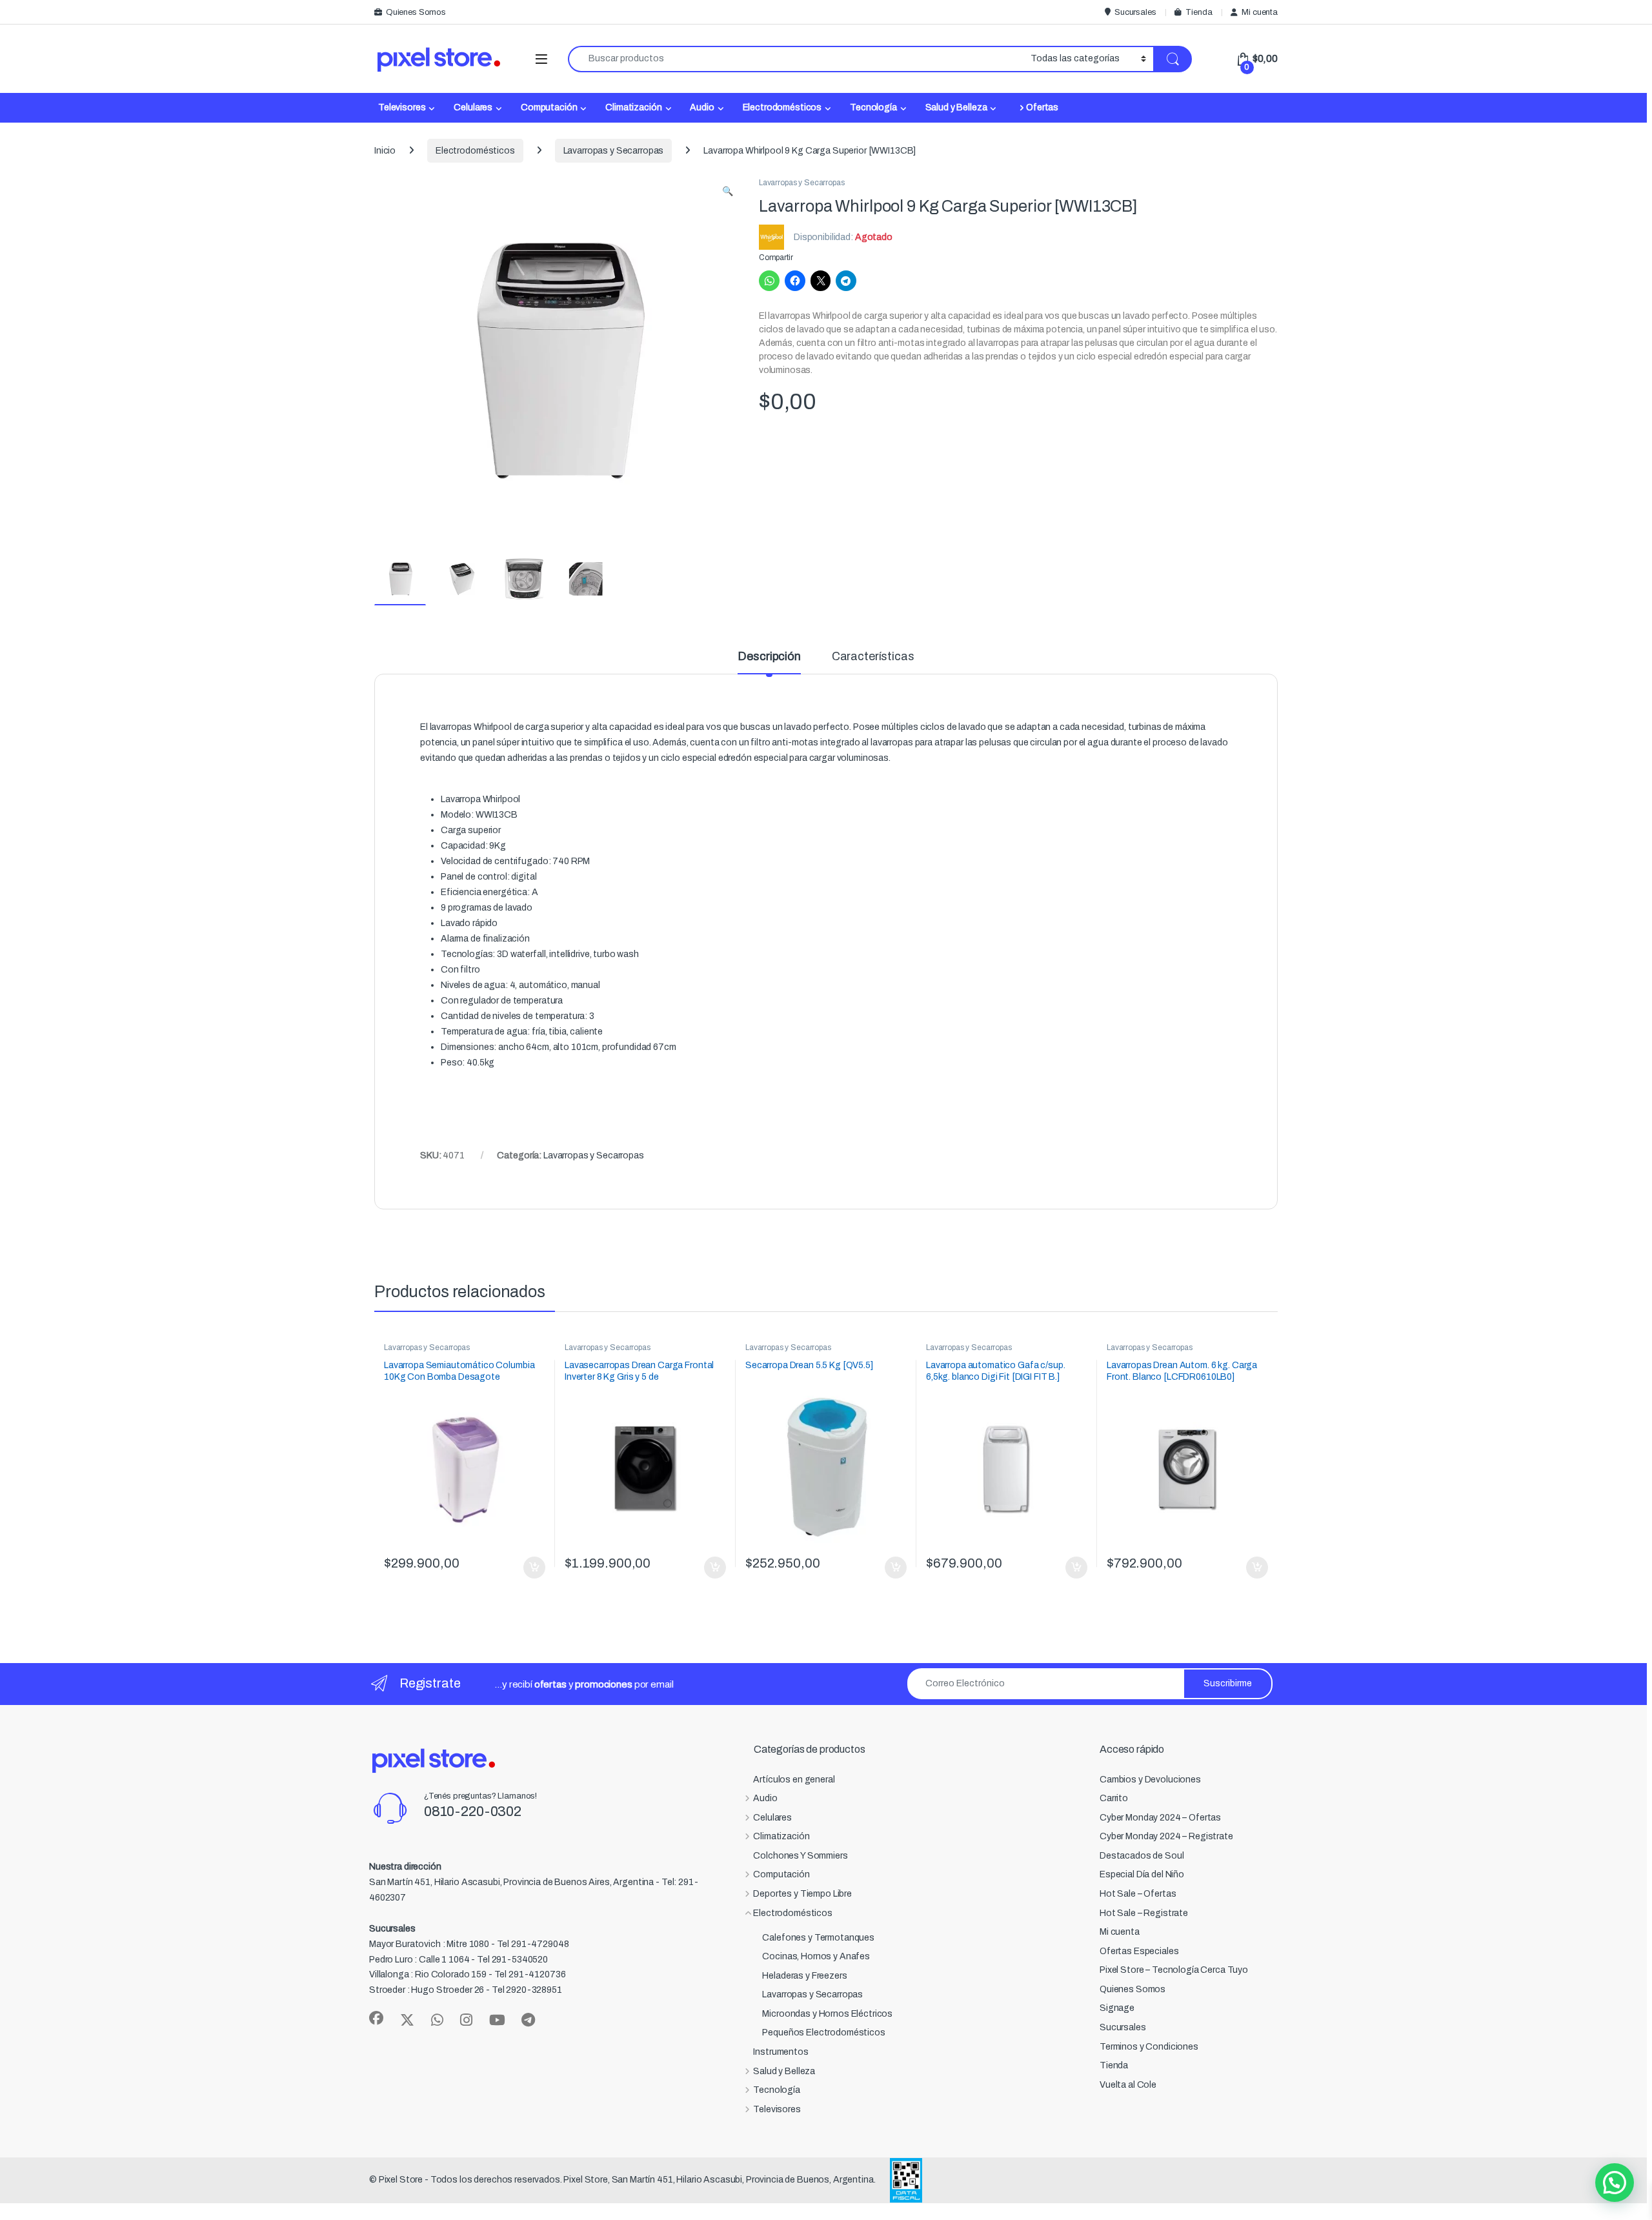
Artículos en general (794, 1780)
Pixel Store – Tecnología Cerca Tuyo (1174, 1970)
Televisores (402, 107)
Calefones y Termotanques (818, 1938)
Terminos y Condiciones (1149, 2047)
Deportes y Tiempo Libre (802, 1894)
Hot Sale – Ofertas (1138, 1894)
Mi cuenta (1260, 12)
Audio (702, 107)
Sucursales (1135, 12)
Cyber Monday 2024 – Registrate (1166, 1836)
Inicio (385, 151)
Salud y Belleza (956, 107)
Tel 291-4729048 (533, 1944)
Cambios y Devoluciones (1150, 1780)
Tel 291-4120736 (530, 1974)
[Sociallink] (376, 2018)
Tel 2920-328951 (527, 1990)
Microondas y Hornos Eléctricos (827, 2014)
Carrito (1114, 1798)
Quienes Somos (416, 12)
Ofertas (1042, 107)
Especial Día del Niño (1142, 1874)
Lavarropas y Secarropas (614, 151)
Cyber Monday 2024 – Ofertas (1160, 1818)
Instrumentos (781, 2052)
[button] (728, 192)
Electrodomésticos (782, 107)
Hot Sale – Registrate (1144, 1913)
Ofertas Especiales (1139, 1951)
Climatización (633, 107)
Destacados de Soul (1142, 1856)
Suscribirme (1228, 1683)
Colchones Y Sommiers (800, 1856)
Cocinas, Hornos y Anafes (816, 1956)
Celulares (473, 107)
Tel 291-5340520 (512, 1960)
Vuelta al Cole (1128, 2085)
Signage (1117, 2008)
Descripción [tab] (769, 657)
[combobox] (796, 59)
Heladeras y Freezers (804, 1976)
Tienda (1199, 12)
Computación (549, 107)
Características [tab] (873, 657)
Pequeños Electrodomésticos (823, 2033)
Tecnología (873, 107)
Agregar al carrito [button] (529, 1568)
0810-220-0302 (473, 1811)
